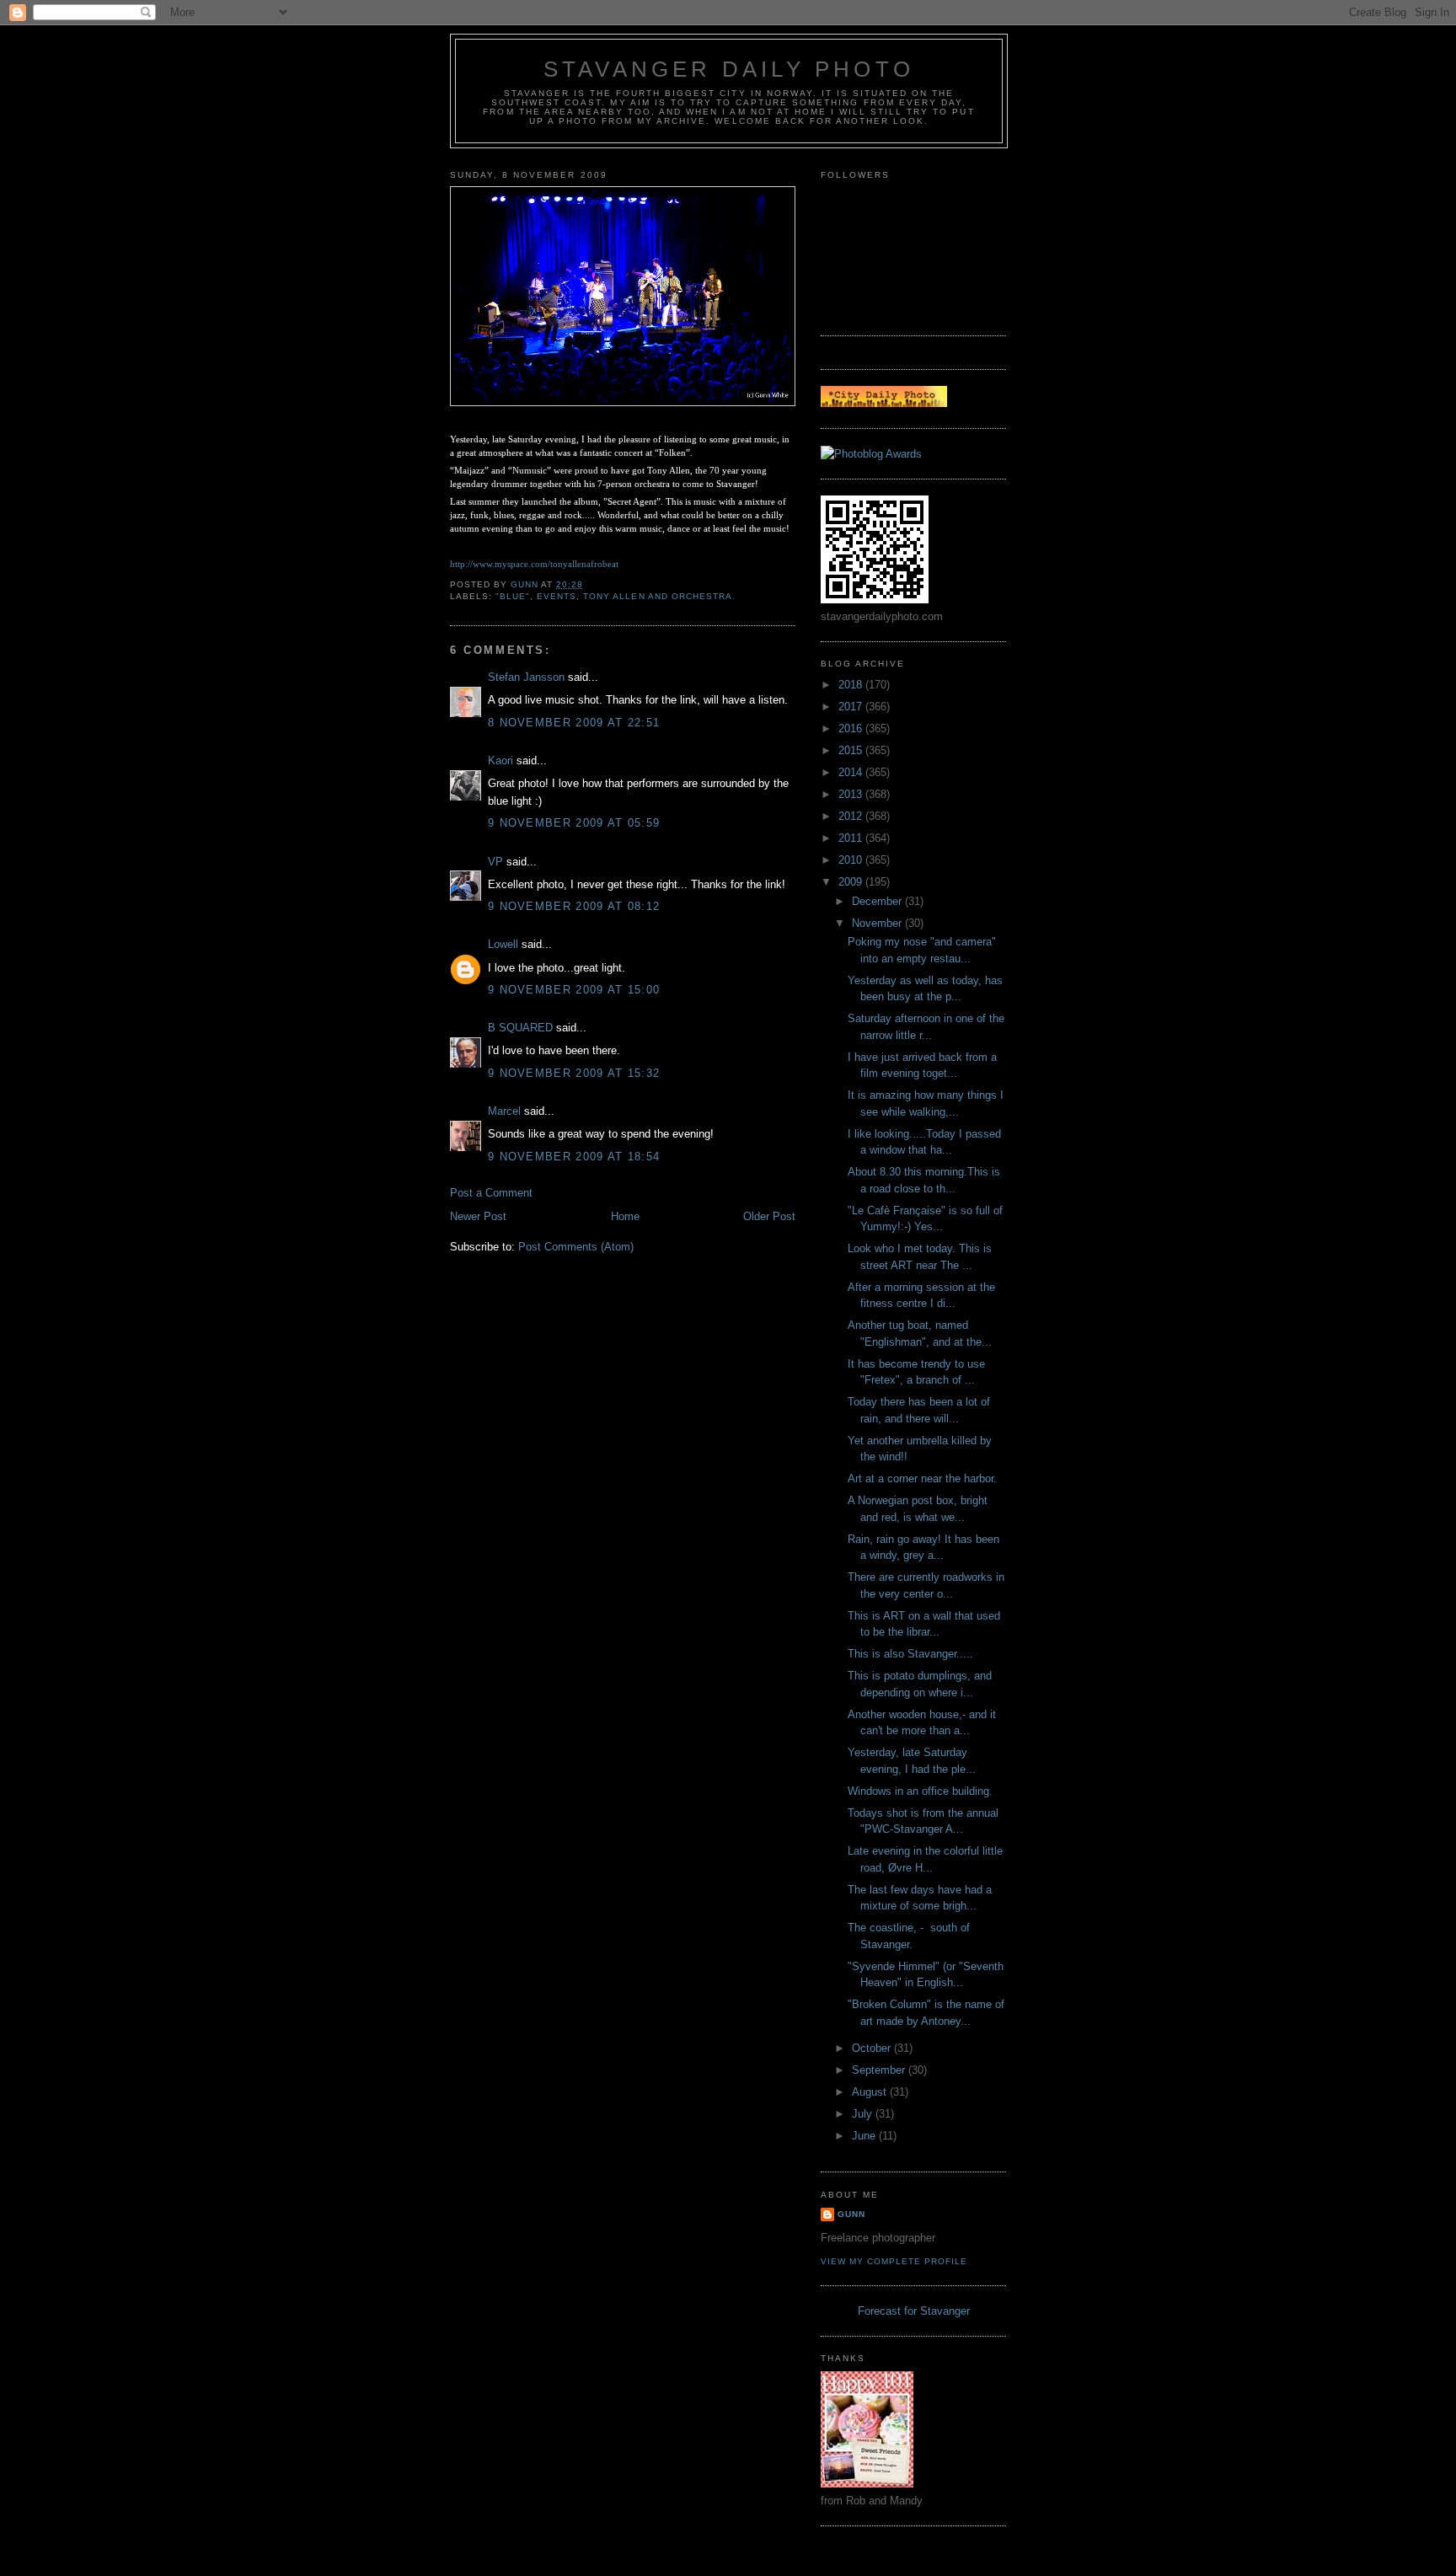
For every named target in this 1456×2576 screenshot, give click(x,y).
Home (625, 1216)
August (871, 2092)
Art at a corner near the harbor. (922, 1478)
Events (557, 596)
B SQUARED (520, 1028)
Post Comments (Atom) (576, 1247)
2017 (852, 707)
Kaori (500, 760)
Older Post (769, 1216)
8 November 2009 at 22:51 (574, 723)
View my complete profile (894, 2261)
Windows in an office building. (920, 1791)
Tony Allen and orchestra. (659, 596)
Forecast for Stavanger (914, 2311)
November (878, 923)
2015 (852, 750)
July (864, 2114)
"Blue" (513, 596)
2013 (852, 794)
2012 (852, 816)
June (865, 2136)
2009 (852, 882)
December (878, 901)
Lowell (503, 944)
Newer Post (478, 1216)
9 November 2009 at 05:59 (574, 823)
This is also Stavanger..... (912, 1654)
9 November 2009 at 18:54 (574, 1157)
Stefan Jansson (526, 677)
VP (495, 862)
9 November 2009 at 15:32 (574, 1073)
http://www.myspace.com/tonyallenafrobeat (534, 564)
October (873, 2048)
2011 (852, 838)
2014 (852, 772)
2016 (852, 728)
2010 (852, 860)
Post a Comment (491, 1193)
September (880, 2070)
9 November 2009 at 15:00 (574, 990)
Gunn (851, 2214)
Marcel (504, 1111)
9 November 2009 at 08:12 (574, 906)
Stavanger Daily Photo (729, 69)
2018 (852, 685)
